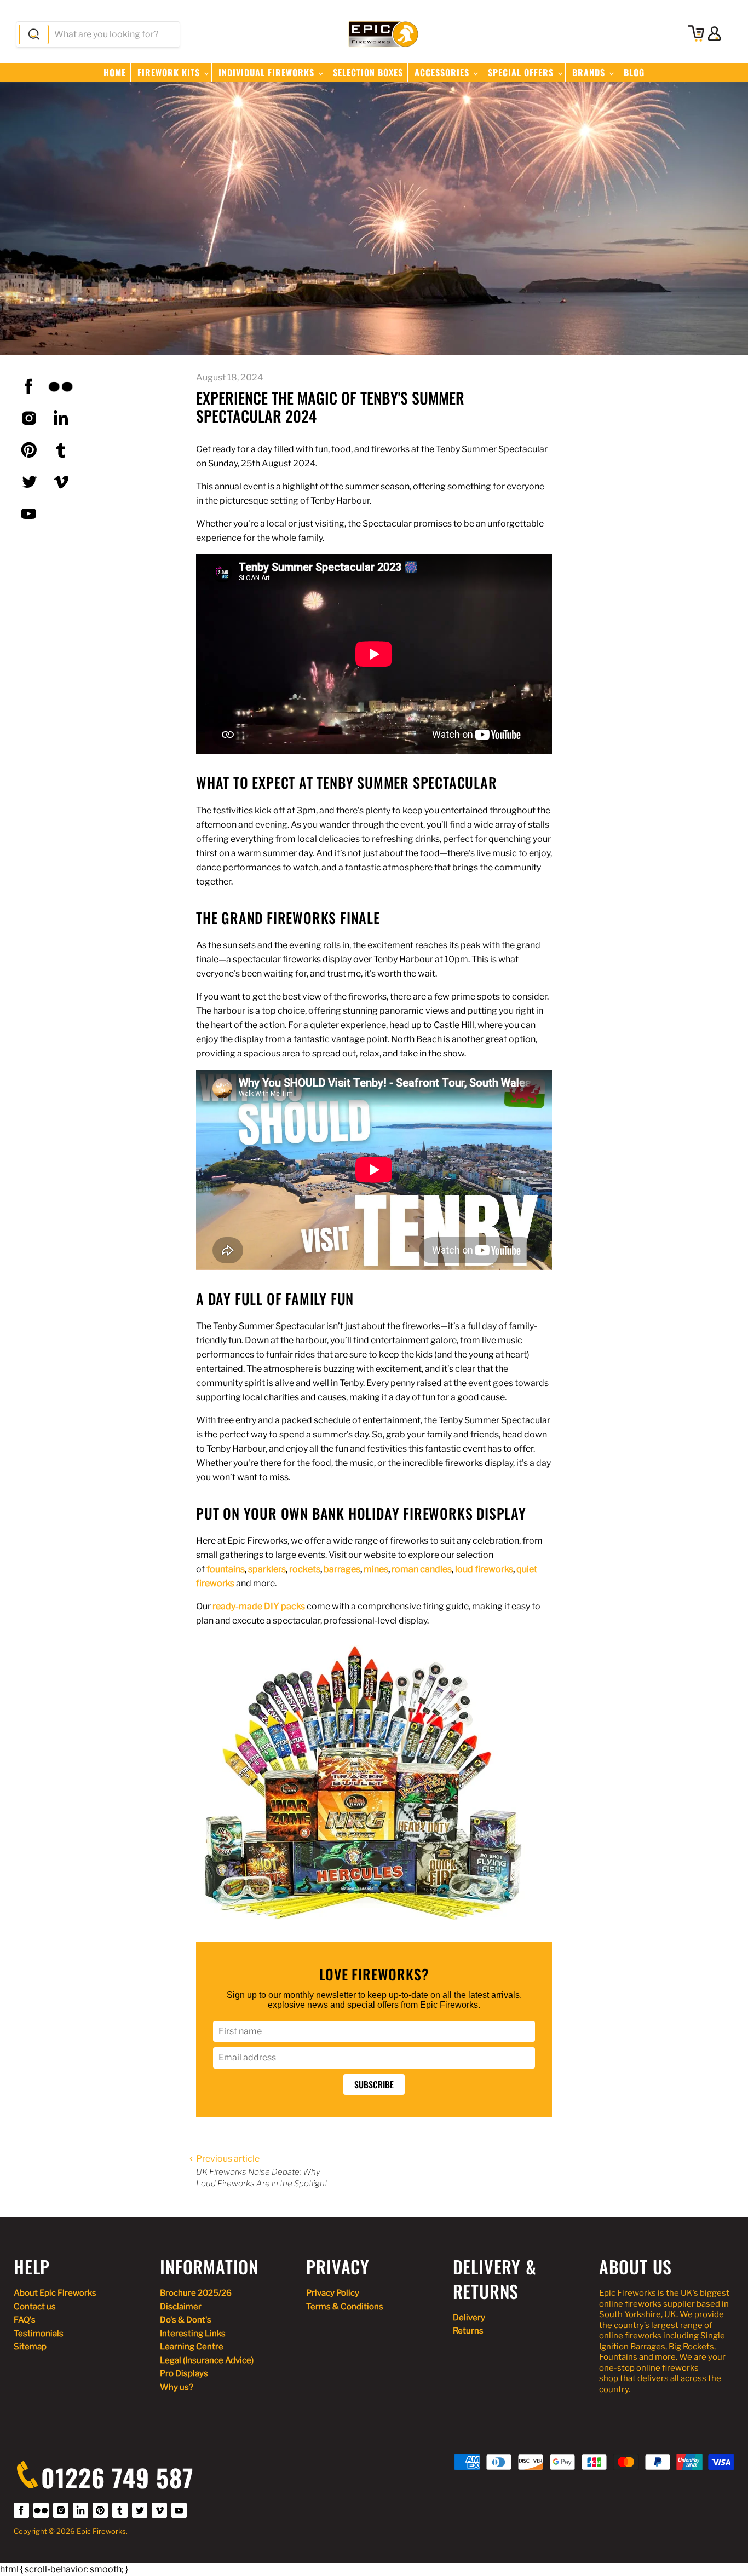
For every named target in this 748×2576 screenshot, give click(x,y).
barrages (342, 1569)
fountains (226, 1569)
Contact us (35, 2307)
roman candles (422, 1569)
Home (115, 72)
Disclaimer (181, 2307)
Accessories (443, 72)
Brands (590, 72)
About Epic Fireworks (55, 2293)
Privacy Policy (333, 2293)
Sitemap (30, 2347)
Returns (468, 2331)
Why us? (177, 2387)
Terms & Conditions (345, 2307)
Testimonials (39, 2334)
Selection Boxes (368, 72)
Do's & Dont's (186, 2320)
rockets (305, 1569)
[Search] (34, 34)
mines (376, 1569)
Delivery (469, 2318)
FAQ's (25, 2320)
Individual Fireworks (268, 72)
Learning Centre (192, 2347)
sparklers (267, 1569)
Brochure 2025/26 (196, 2293)
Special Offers (522, 72)
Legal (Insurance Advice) (207, 2360)
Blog (634, 72)
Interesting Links (193, 2334)
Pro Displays (184, 2373)
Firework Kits (170, 72)
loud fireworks (484, 1569)
